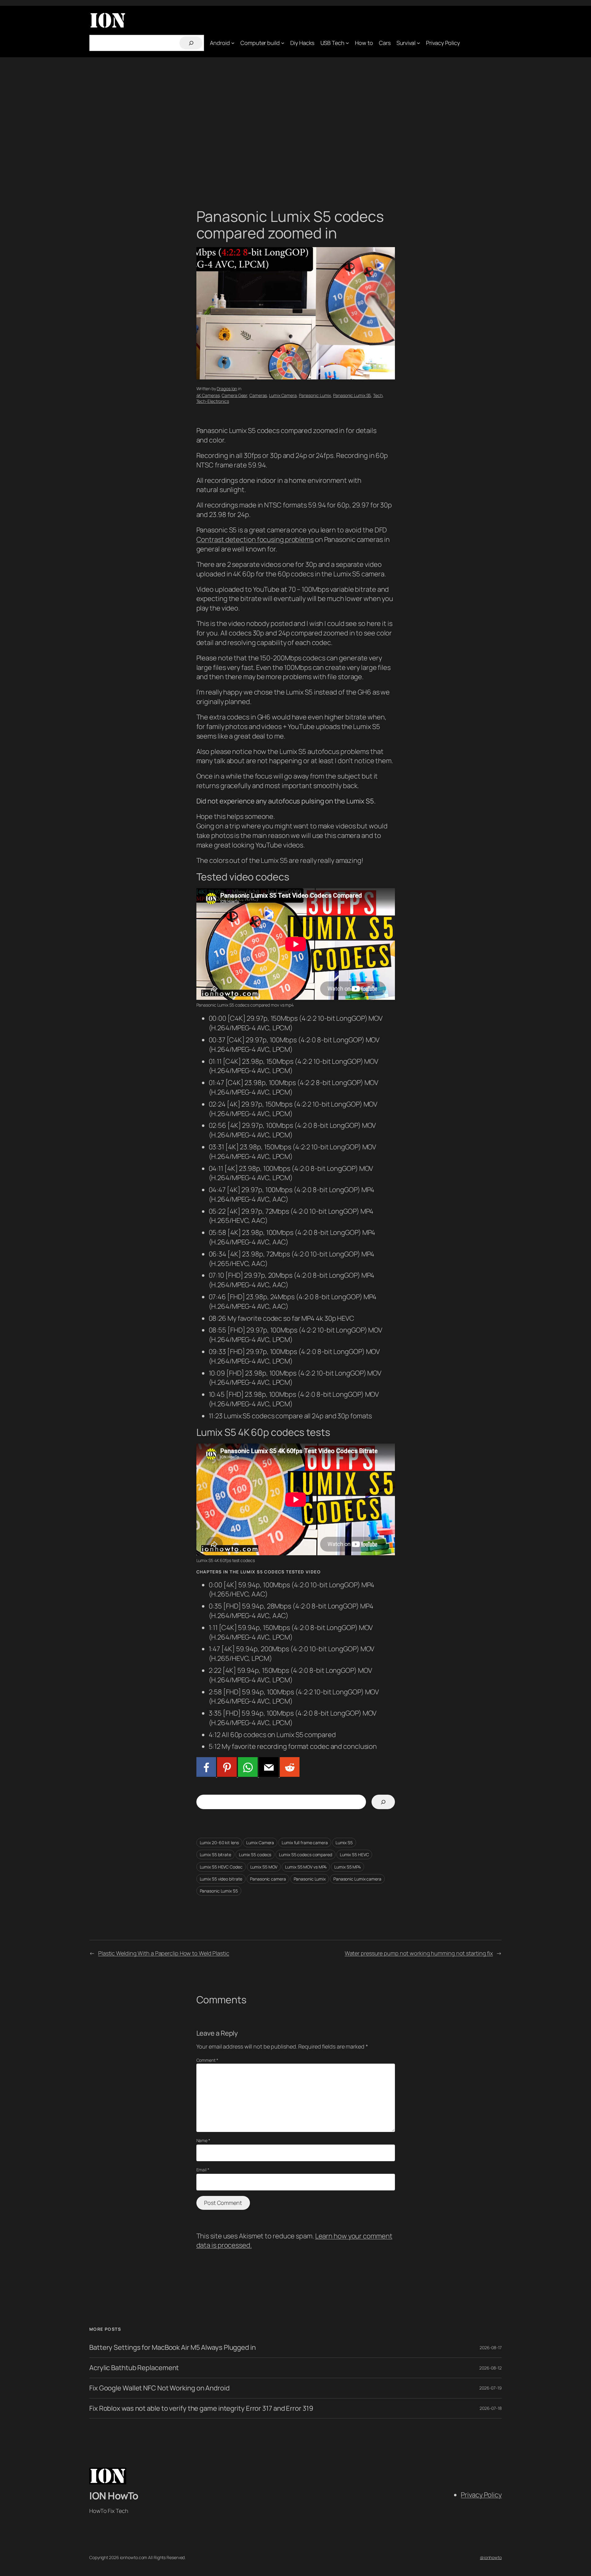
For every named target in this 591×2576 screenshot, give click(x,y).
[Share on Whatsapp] (247, 1774)
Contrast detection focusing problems (255, 539)
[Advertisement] (295, 122)
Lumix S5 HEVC (354, 1855)
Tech (378, 395)
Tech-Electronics (213, 401)
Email (203, 2170)
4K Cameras (208, 395)
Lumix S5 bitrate (215, 1855)
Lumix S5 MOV (264, 1867)
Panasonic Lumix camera (357, 1879)
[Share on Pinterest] (227, 1774)
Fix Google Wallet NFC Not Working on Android (159, 2388)
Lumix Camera (283, 395)
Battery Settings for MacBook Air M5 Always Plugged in (173, 2348)
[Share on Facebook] (206, 1774)
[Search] (191, 43)
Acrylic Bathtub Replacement (134, 2368)
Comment (207, 2060)
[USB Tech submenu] (347, 43)
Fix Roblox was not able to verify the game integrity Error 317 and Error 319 (201, 2408)
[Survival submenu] (418, 43)
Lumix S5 (344, 1843)
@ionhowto (491, 2557)
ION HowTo (114, 2496)
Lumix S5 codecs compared (306, 1855)
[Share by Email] (268, 1774)
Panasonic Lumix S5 (352, 395)
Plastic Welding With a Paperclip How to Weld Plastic (164, 1953)
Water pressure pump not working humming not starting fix (419, 1953)
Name (203, 2140)
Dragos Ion (227, 389)
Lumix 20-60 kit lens (219, 1843)
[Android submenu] (233, 43)
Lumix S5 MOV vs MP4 (306, 1867)
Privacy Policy (481, 2495)
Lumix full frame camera (305, 1843)
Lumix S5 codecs (255, 1855)
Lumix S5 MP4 (348, 1867)
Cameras (258, 395)
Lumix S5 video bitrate (221, 1879)
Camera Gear (234, 395)
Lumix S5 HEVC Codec (221, 1867)
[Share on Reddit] (289, 1774)
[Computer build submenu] (283, 43)
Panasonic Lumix (315, 395)
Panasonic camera (268, 1879)
